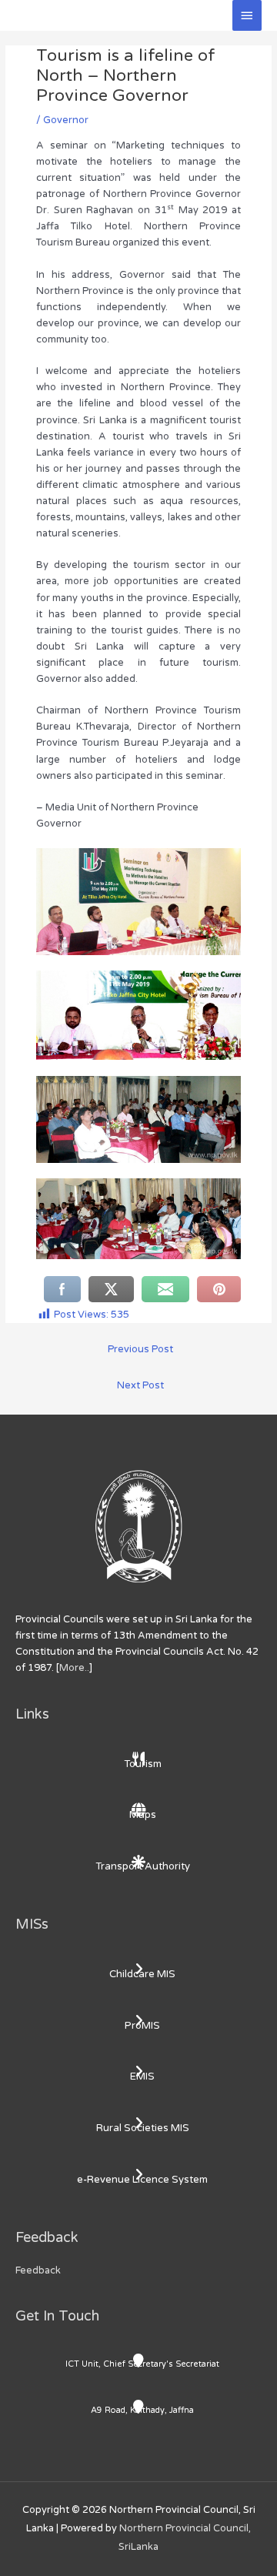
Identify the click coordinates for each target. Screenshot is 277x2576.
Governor (66, 120)
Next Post (140, 1385)
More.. (74, 1668)
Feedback (38, 2270)
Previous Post (140, 1349)
